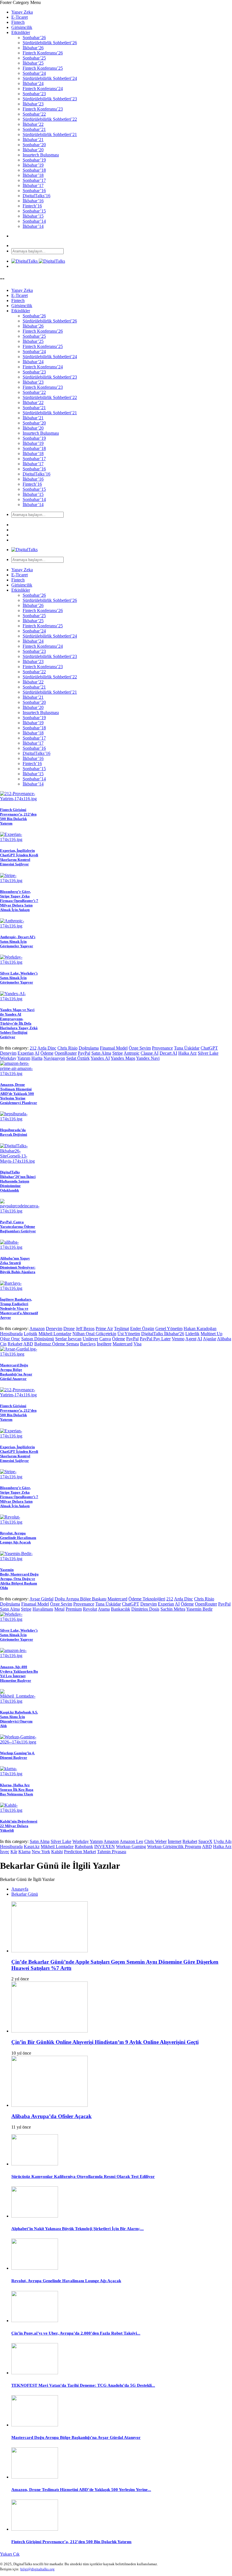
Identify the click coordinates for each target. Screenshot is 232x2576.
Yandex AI (100, 1058)
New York (41, 1852)
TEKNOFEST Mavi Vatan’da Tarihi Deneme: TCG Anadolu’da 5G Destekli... (83, 2385)
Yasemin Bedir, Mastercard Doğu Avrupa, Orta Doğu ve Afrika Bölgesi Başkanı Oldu (19, 1579)
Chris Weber (155, 1841)
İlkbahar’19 (33, 165)
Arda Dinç (47, 1048)
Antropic (132, 1053)
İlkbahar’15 (33, 216)
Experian (26, 1053)
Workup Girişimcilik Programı (174, 1846)
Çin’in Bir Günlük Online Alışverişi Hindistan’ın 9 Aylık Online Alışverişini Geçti (105, 2042)
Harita (37, 1058)
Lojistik (31, 1334)
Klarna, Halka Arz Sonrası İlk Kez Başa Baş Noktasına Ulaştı (17, 1790)
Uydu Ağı (223, 1841)
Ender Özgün (142, 1329)
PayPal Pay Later (155, 1339)
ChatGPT (209, 1048)
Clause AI (150, 1053)
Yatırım (24, 1058)
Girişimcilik (22, 27)
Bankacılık (121, 1609)
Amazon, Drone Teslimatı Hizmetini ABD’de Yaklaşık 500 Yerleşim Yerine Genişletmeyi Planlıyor (19, 1094)
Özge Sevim (140, 1048)
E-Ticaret (20, 17)
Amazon (37, 1329)
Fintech (18, 22)
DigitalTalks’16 (36, 196)
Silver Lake (208, 1053)
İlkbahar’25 (33, 63)
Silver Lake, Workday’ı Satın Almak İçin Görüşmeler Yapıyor (19, 978)
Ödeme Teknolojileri (147, 1599)
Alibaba (224, 1339)
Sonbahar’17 (34, 180)
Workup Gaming (131, 1846)
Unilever (90, 1339)
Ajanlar (210, 1339)
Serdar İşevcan (68, 1339)
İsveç (5, 1852)
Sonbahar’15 (34, 211)
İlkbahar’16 (33, 201)
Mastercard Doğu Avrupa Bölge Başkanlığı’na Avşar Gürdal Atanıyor (16, 1372)
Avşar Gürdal (41, 1599)
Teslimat (122, 1329)
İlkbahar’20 (33, 150)
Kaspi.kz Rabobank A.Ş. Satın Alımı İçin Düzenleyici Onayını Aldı (19, 1719)
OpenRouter (66, 1053)
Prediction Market (80, 1852)
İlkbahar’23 (33, 104)
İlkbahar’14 (33, 226)
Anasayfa (20, 1889)
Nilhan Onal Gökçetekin (94, 1334)
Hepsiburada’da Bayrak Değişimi (14, 1132)
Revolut (90, 1609)
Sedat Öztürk (78, 1058)
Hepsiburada (11, 1334)
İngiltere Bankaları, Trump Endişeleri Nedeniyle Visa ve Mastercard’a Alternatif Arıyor (19, 1308)
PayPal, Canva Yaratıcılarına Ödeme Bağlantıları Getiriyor (18, 1227)
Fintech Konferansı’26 (43, 53)
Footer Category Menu (20, 2)
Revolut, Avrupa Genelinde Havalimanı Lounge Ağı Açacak (18, 1538)
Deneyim (8, 1053)
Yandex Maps (123, 1058)
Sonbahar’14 (34, 221)
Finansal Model (114, 1048)
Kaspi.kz (32, 1846)
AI (37, 1053)
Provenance (162, 1048)
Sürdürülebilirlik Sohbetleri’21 (50, 134)
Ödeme (47, 1053)
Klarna (24, 1852)
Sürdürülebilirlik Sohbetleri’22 (50, 119)
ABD (28, 1344)
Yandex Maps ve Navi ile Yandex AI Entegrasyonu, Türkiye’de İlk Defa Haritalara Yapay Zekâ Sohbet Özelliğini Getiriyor (19, 1023)
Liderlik (192, 1334)
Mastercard (123, 1344)
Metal (59, 1609)
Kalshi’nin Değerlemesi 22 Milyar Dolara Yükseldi (19, 1826)
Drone (69, 1329)
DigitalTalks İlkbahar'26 (163, 1334)
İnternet (175, 1841)
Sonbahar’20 (34, 145)
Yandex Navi (148, 1058)
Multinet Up (211, 1334)
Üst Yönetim (129, 1334)
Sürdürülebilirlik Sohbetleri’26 (50, 43)
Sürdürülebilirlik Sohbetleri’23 (50, 99)
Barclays (88, 1344)
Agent (191, 1339)
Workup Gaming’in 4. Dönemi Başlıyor (17, 1755)
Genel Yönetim (169, 1329)
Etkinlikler (21, 32)
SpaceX (205, 1841)
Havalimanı (43, 1609)
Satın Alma (101, 1053)
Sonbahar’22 (34, 114)
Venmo (178, 1339)
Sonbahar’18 (34, 170)
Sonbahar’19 (34, 160)
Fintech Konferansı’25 (43, 68)
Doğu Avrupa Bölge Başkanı (80, 1599)
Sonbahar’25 (34, 58)
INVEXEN (105, 1846)
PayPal (84, 1053)
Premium (74, 1609)
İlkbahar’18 (33, 175)
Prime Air (104, 1329)
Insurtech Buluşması (41, 155)
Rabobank (84, 1846)
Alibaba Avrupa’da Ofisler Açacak (51, 2116)
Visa (138, 1344)
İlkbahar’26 (33, 48)
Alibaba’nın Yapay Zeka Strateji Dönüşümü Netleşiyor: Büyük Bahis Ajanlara (18, 1265)
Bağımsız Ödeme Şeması (57, 1344)
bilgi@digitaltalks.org (37, 2569)
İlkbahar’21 (33, 140)
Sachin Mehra (173, 1609)
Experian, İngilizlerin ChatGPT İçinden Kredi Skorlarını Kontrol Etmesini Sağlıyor (19, 857)
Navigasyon (54, 1058)
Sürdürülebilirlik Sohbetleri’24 (50, 78)
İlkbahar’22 (33, 124)
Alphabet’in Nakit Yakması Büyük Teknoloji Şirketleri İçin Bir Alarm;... (78, 2229)
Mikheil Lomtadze (55, 1334)
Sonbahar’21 (34, 129)
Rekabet (15, 1344)
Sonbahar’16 (34, 191)
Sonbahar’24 (34, 73)
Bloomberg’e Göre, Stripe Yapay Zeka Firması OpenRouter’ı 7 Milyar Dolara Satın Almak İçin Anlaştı (19, 901)
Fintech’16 (32, 206)
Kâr (14, 1852)
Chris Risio (67, 1048)
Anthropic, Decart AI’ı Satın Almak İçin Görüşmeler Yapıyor (18, 941)
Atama (104, 1609)
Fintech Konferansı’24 (43, 89)
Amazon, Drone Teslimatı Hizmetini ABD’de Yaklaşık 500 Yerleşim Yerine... (81, 2490)
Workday (8, 1058)
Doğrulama (89, 1048)
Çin (3, 1344)
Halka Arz (187, 1053)
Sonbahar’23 (34, 94)
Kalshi (57, 1852)
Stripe (118, 1053)
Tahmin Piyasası (112, 1852)
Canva (105, 1339)
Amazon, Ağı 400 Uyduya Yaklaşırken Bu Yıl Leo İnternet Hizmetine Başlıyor (19, 1674)
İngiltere (104, 1344)
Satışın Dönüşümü (38, 1339)
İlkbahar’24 (33, 83)
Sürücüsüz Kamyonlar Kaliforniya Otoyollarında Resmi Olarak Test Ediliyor (83, 2176)
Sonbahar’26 (34, 38)
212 (33, 1048)
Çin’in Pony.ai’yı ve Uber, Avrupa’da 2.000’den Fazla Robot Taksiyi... (76, 2333)
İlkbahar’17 (33, 185)
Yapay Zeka (22, 12)
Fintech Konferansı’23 (43, 109)
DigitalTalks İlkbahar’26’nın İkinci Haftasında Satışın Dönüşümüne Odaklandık (18, 1181)
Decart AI (168, 1053)
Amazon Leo (131, 1841)
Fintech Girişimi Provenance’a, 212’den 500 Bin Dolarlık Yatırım (18, 816)
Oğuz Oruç (10, 1339)
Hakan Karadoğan (200, 1329)
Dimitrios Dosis (145, 1609)
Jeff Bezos (85, 1329)
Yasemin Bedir (199, 1609)
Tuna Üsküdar (187, 1048)
